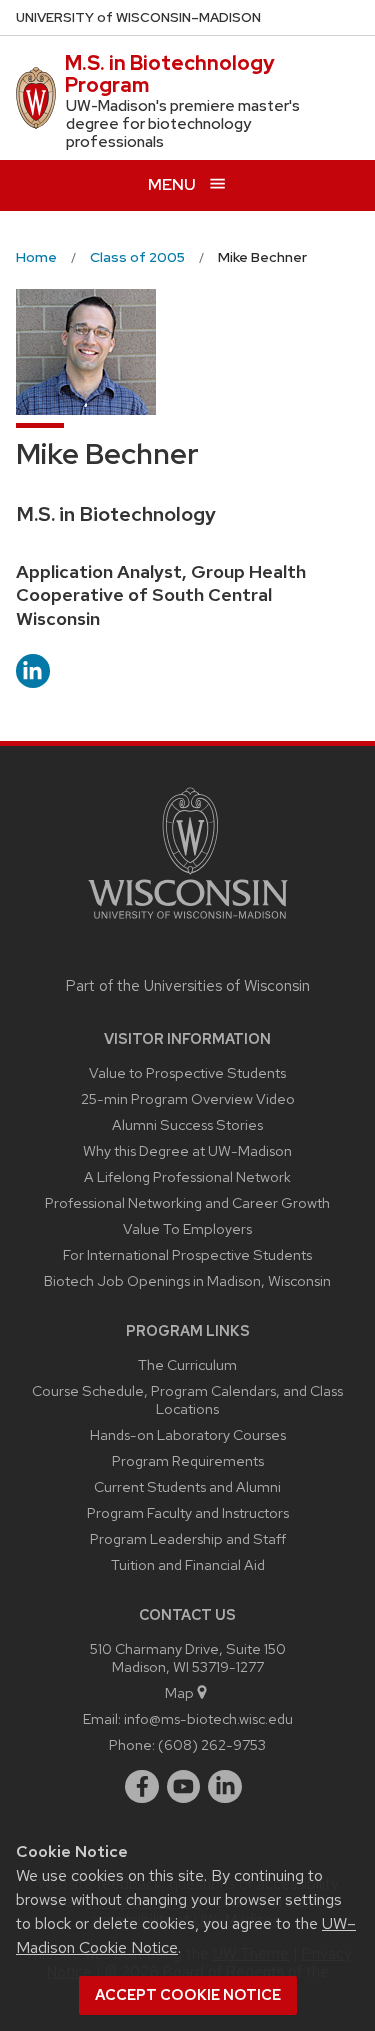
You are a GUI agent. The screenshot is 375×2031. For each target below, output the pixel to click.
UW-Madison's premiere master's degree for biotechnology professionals (183, 124)
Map (179, 1692)
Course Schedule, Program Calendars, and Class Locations (187, 1399)
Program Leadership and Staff (188, 1538)
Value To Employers (187, 1228)
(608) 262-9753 (212, 1744)
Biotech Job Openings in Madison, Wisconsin (187, 1280)
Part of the (188, 986)
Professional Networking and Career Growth (187, 1202)
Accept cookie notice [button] (188, 1995)
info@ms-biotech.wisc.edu (208, 1718)
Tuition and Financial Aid (188, 1564)
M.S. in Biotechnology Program (170, 74)
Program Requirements (188, 1460)
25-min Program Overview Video (188, 1098)
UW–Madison (138, 17)
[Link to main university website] (188, 922)
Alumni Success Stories (187, 1124)
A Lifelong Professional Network (187, 1176)
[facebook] (142, 1787)
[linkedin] (225, 1787)
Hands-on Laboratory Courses (188, 1434)
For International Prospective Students (187, 1254)
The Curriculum (187, 1364)
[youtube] (184, 1787)
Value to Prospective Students (187, 1072)
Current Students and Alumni (187, 1486)
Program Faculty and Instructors (188, 1512)
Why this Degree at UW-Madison (187, 1150)
